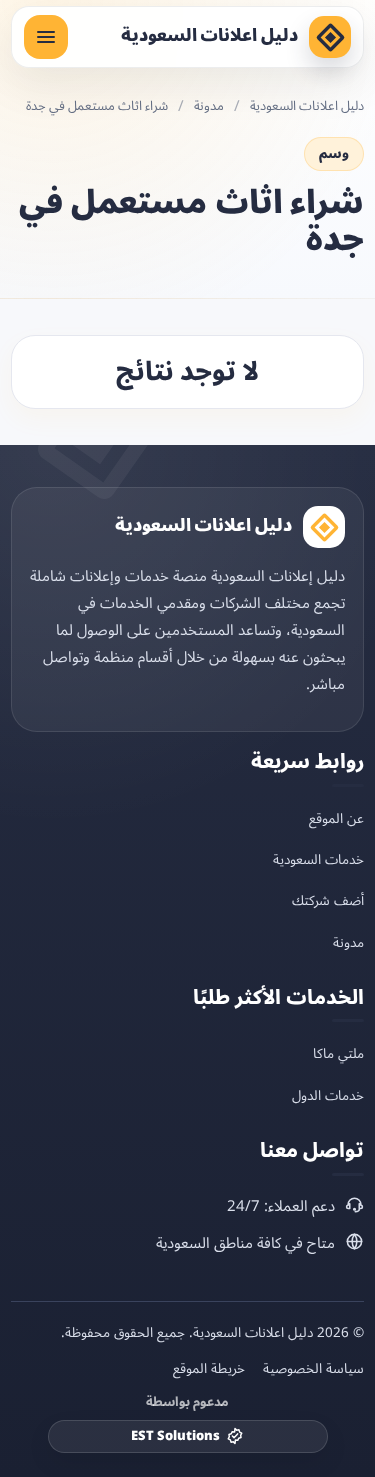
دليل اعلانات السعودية (209, 36)
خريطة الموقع (209, 1369)
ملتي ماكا (338, 1053)
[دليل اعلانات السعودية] (330, 37)
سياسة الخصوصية (313, 1369)
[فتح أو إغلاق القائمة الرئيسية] (46, 37)
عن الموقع (336, 818)
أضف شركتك (328, 900)
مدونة (209, 106)
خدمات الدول (328, 1095)
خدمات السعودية (318, 859)
